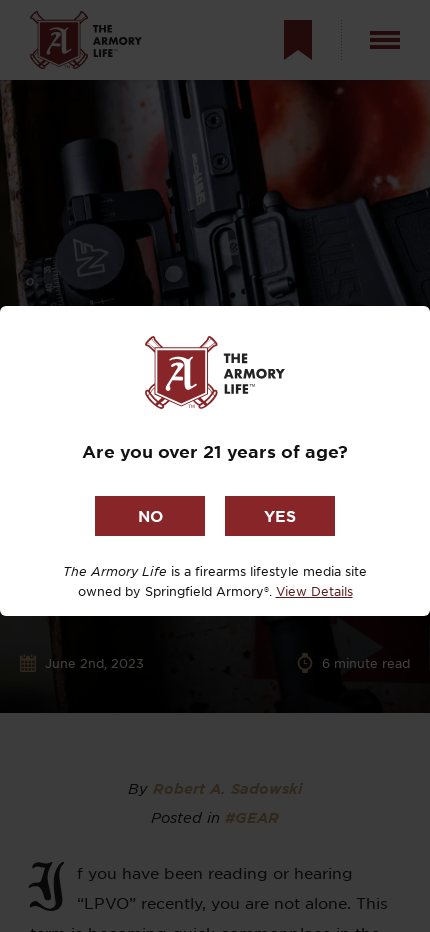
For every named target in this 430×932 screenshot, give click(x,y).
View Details (314, 591)
